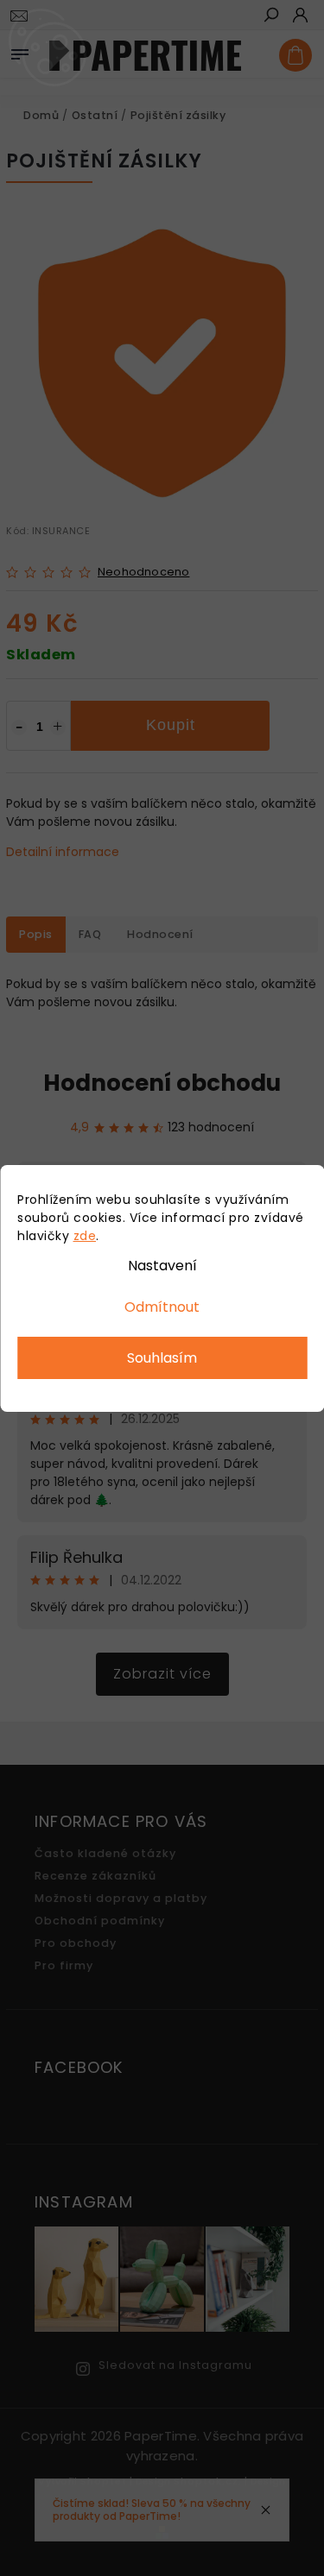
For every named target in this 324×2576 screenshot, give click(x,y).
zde (85, 1236)
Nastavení (162, 1266)
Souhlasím (162, 1358)
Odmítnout (162, 1307)
